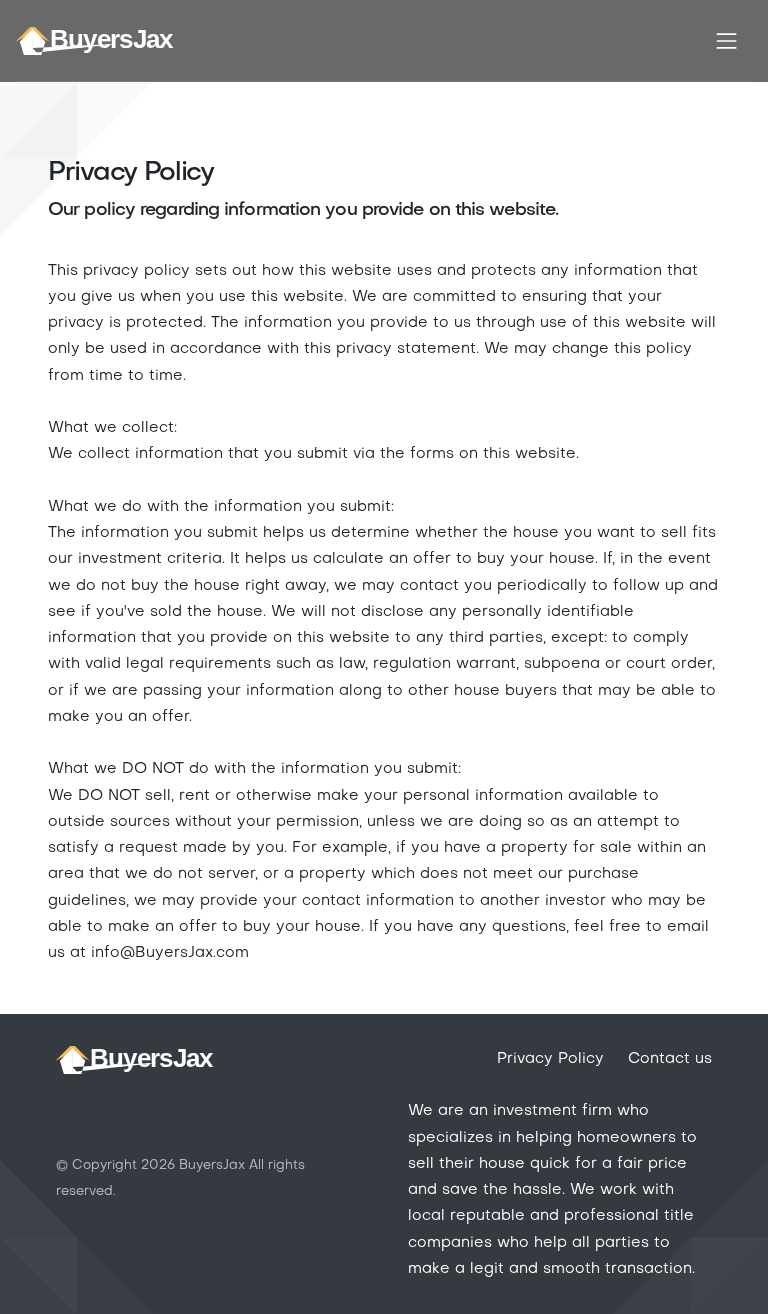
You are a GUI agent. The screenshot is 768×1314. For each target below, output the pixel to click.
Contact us (670, 1059)
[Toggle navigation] (727, 41)
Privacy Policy (550, 1059)
